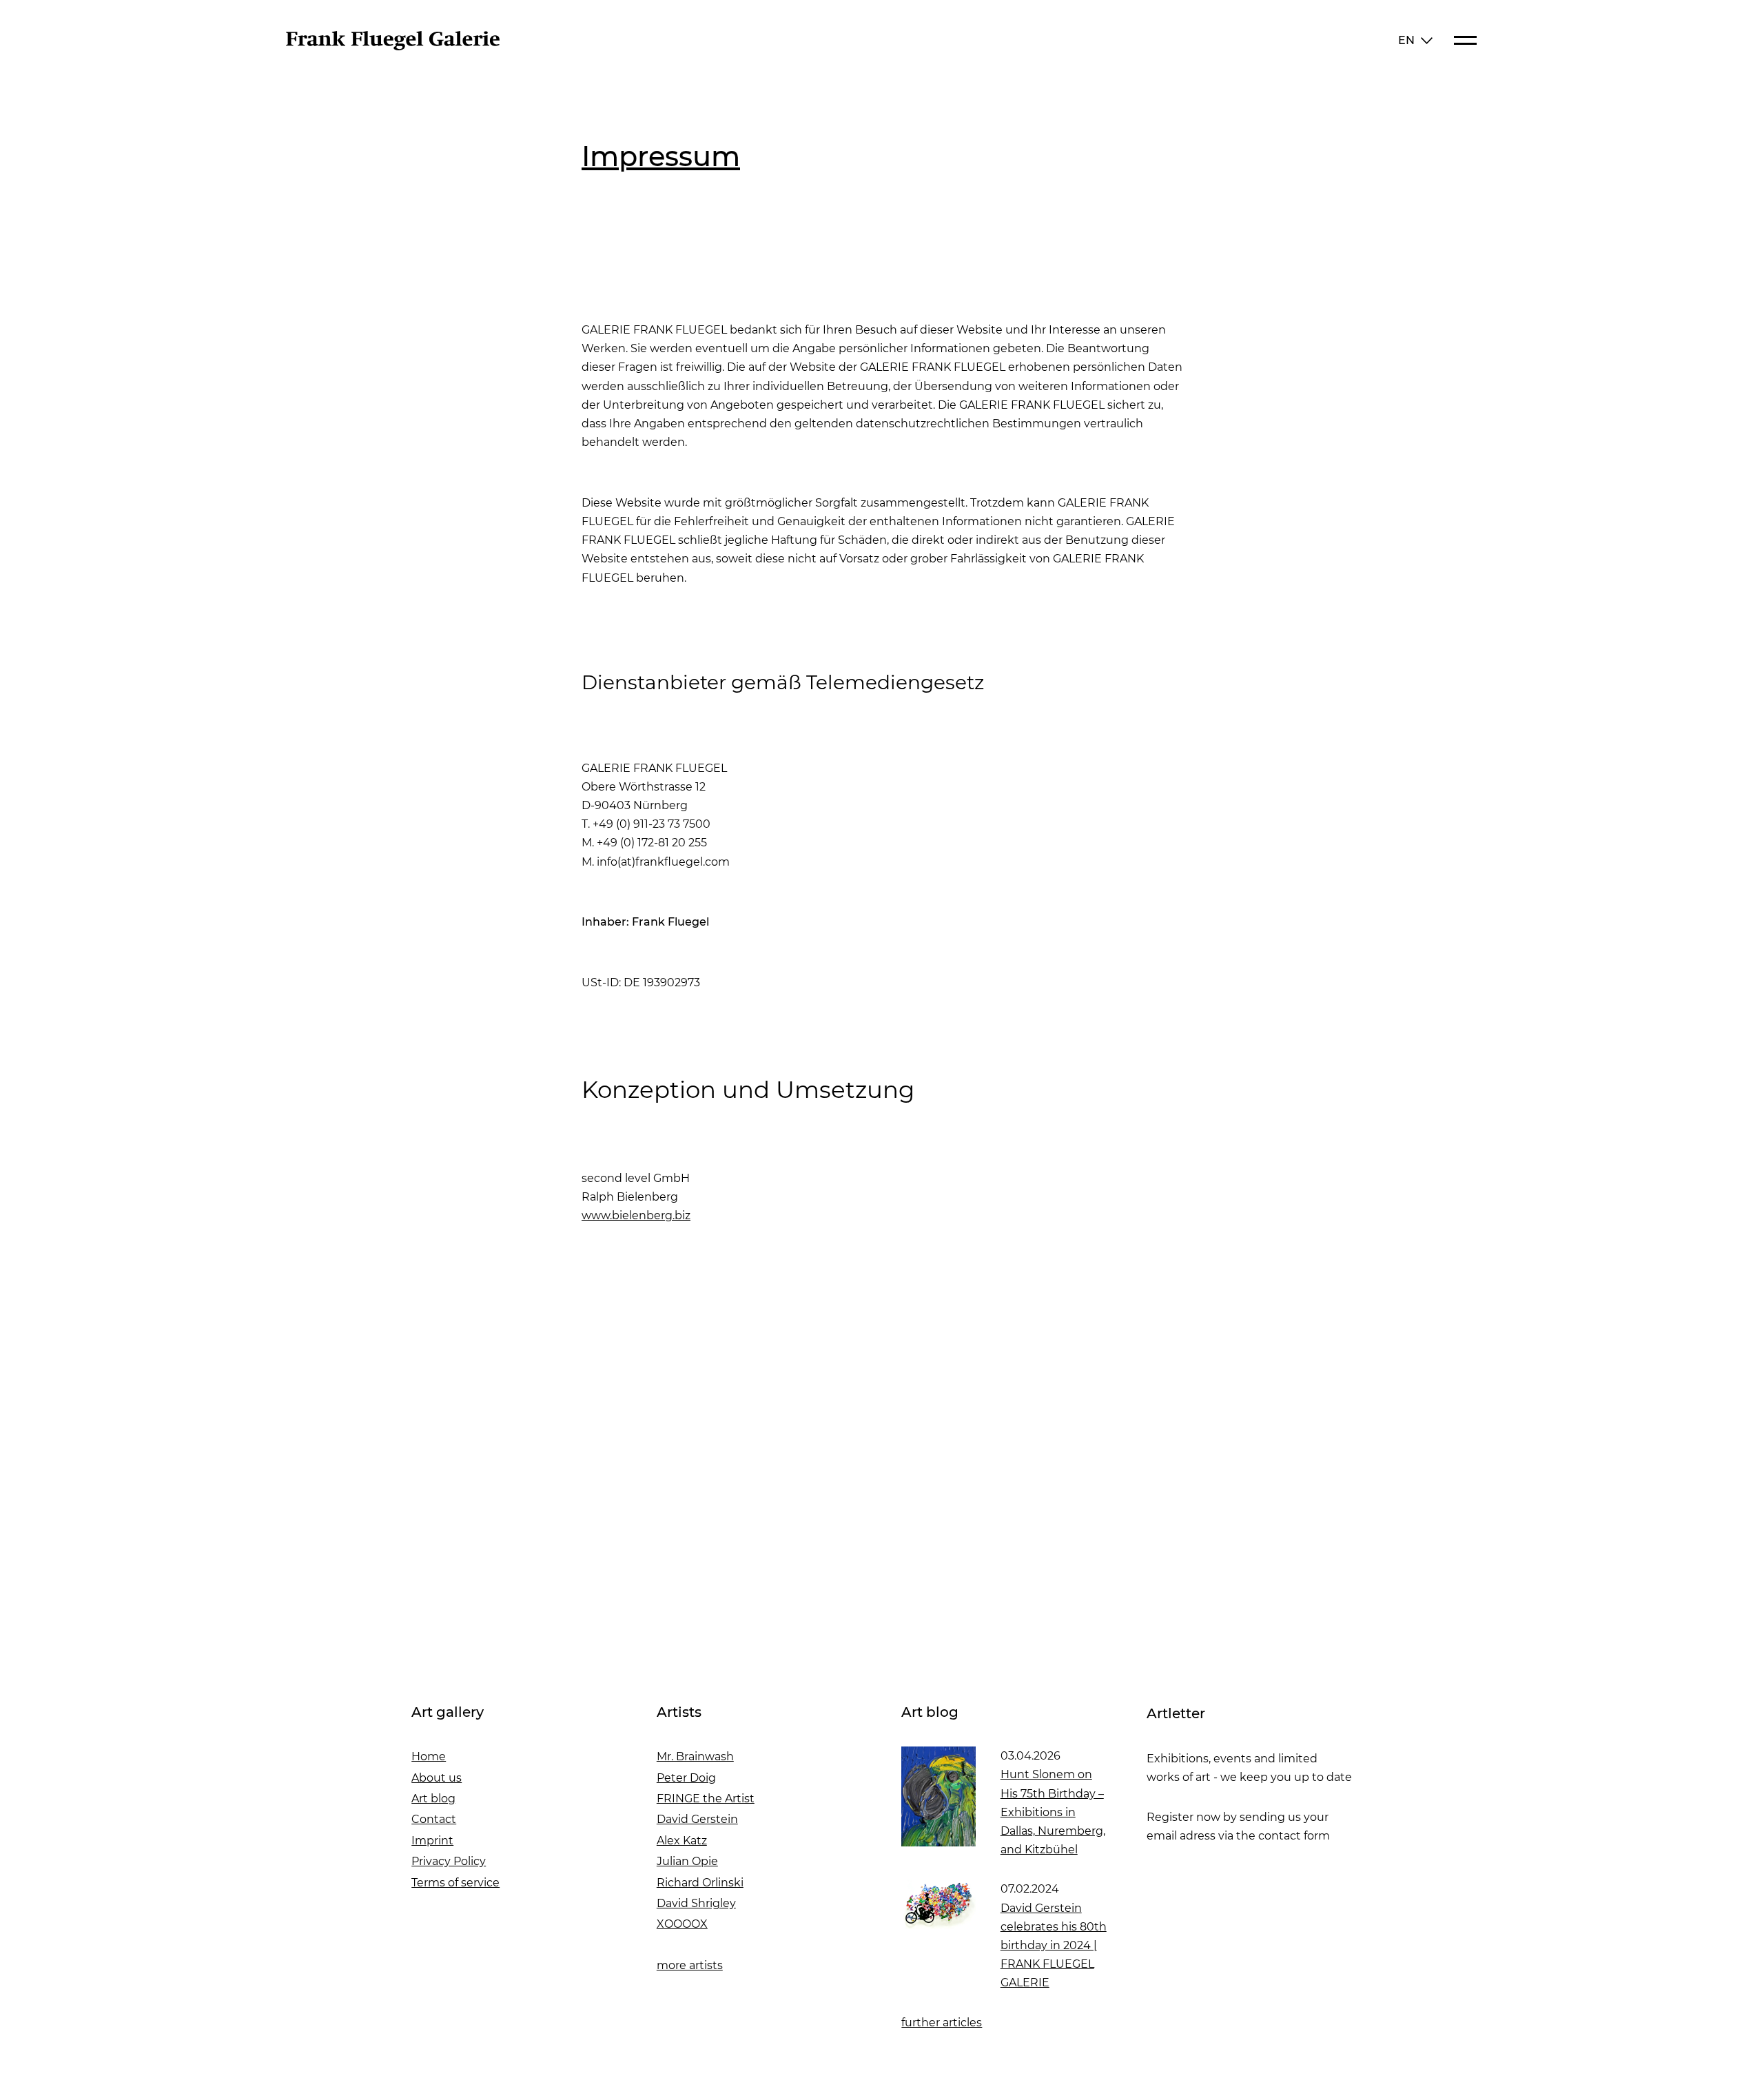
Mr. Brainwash (695, 1756)
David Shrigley (696, 1903)
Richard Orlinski (700, 1883)
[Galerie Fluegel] (393, 47)
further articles (942, 2023)
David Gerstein (697, 1819)
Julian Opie (687, 1861)
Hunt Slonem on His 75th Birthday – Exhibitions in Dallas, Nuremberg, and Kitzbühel (1053, 1812)
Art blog (433, 1799)
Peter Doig (686, 1778)
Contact (434, 1819)
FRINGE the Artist (706, 1799)
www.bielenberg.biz (636, 1215)
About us (437, 1778)
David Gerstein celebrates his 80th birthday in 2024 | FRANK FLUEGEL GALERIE (1054, 1946)
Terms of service (455, 1883)
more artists (690, 1965)
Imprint (432, 1841)
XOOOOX (682, 1924)
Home (429, 1756)
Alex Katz (682, 1841)
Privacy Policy (449, 1861)
